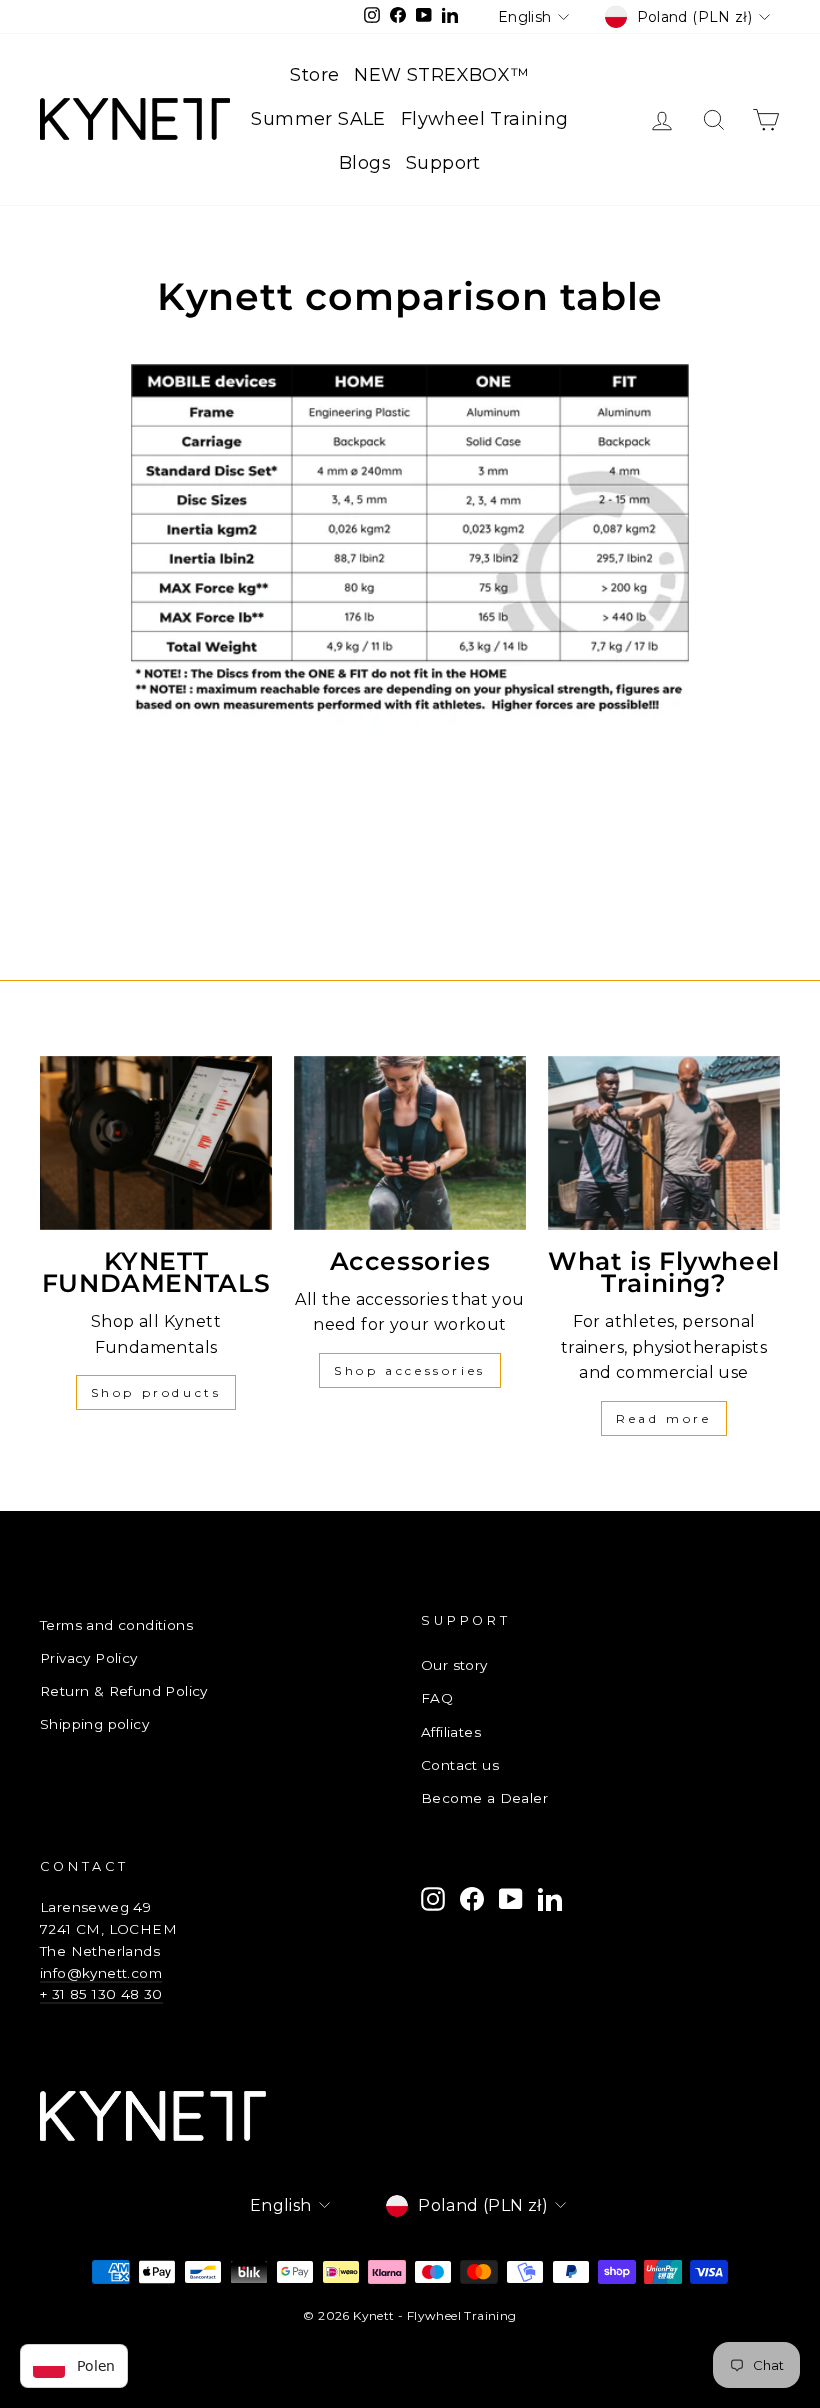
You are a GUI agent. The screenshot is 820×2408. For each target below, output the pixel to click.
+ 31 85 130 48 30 (101, 1994)
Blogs (365, 163)
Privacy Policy (89, 1658)
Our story (454, 1665)
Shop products (156, 1392)
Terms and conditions (116, 1625)
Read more (663, 1418)
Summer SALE (318, 119)
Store (314, 75)
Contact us (460, 1765)
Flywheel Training (485, 119)
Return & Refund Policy (124, 1691)
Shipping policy (94, 1724)
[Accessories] (410, 1143)
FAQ (437, 1698)
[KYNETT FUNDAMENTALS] (156, 1143)
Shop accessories (410, 1370)
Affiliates (451, 1732)
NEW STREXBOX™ (441, 75)
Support (443, 163)
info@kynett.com (101, 1973)
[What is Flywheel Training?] (664, 1143)
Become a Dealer (484, 1798)
